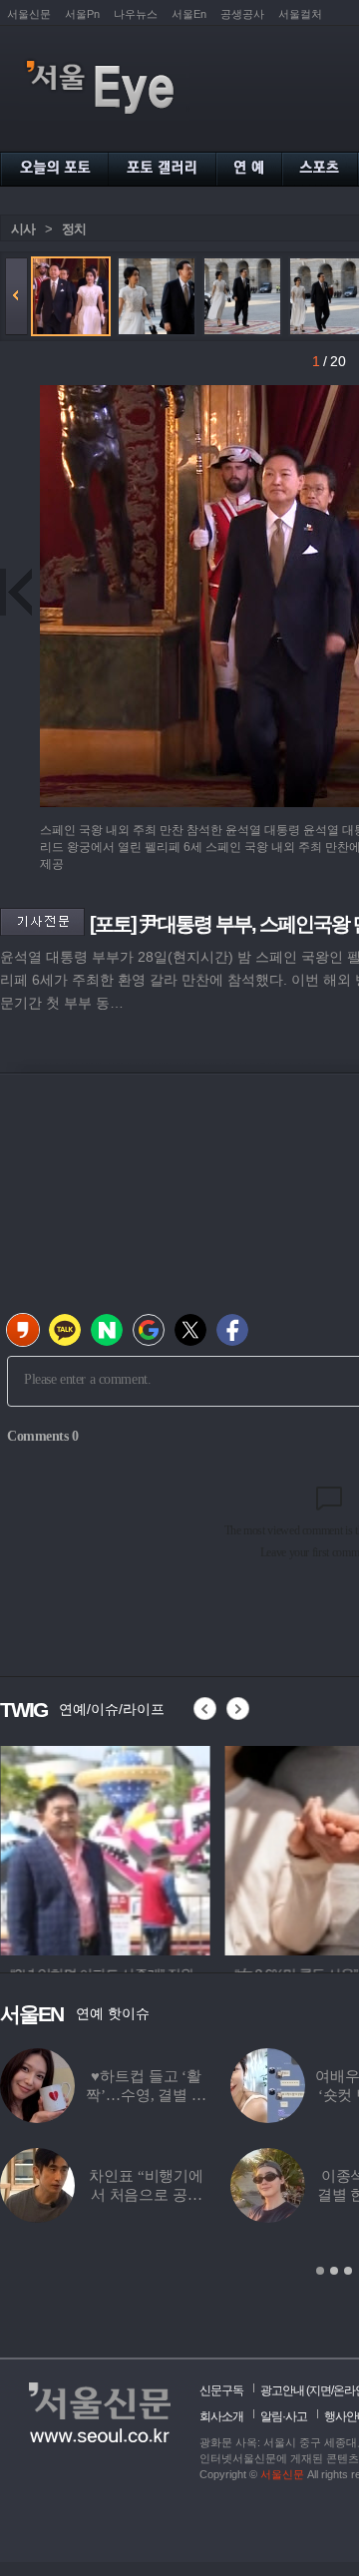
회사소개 (221, 2416)
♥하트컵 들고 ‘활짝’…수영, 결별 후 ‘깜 (146, 2095)
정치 (74, 229)
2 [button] (334, 2271)
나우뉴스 (136, 14)
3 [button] (348, 2271)
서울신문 (29, 14)
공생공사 (242, 14)
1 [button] (320, 2271)
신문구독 (221, 2390)
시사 (23, 229)
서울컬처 (300, 14)
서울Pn (82, 14)
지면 (320, 2390)
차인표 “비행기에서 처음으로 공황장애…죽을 (146, 2195)
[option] (105, 1848)
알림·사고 (284, 2416)
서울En (189, 14)
